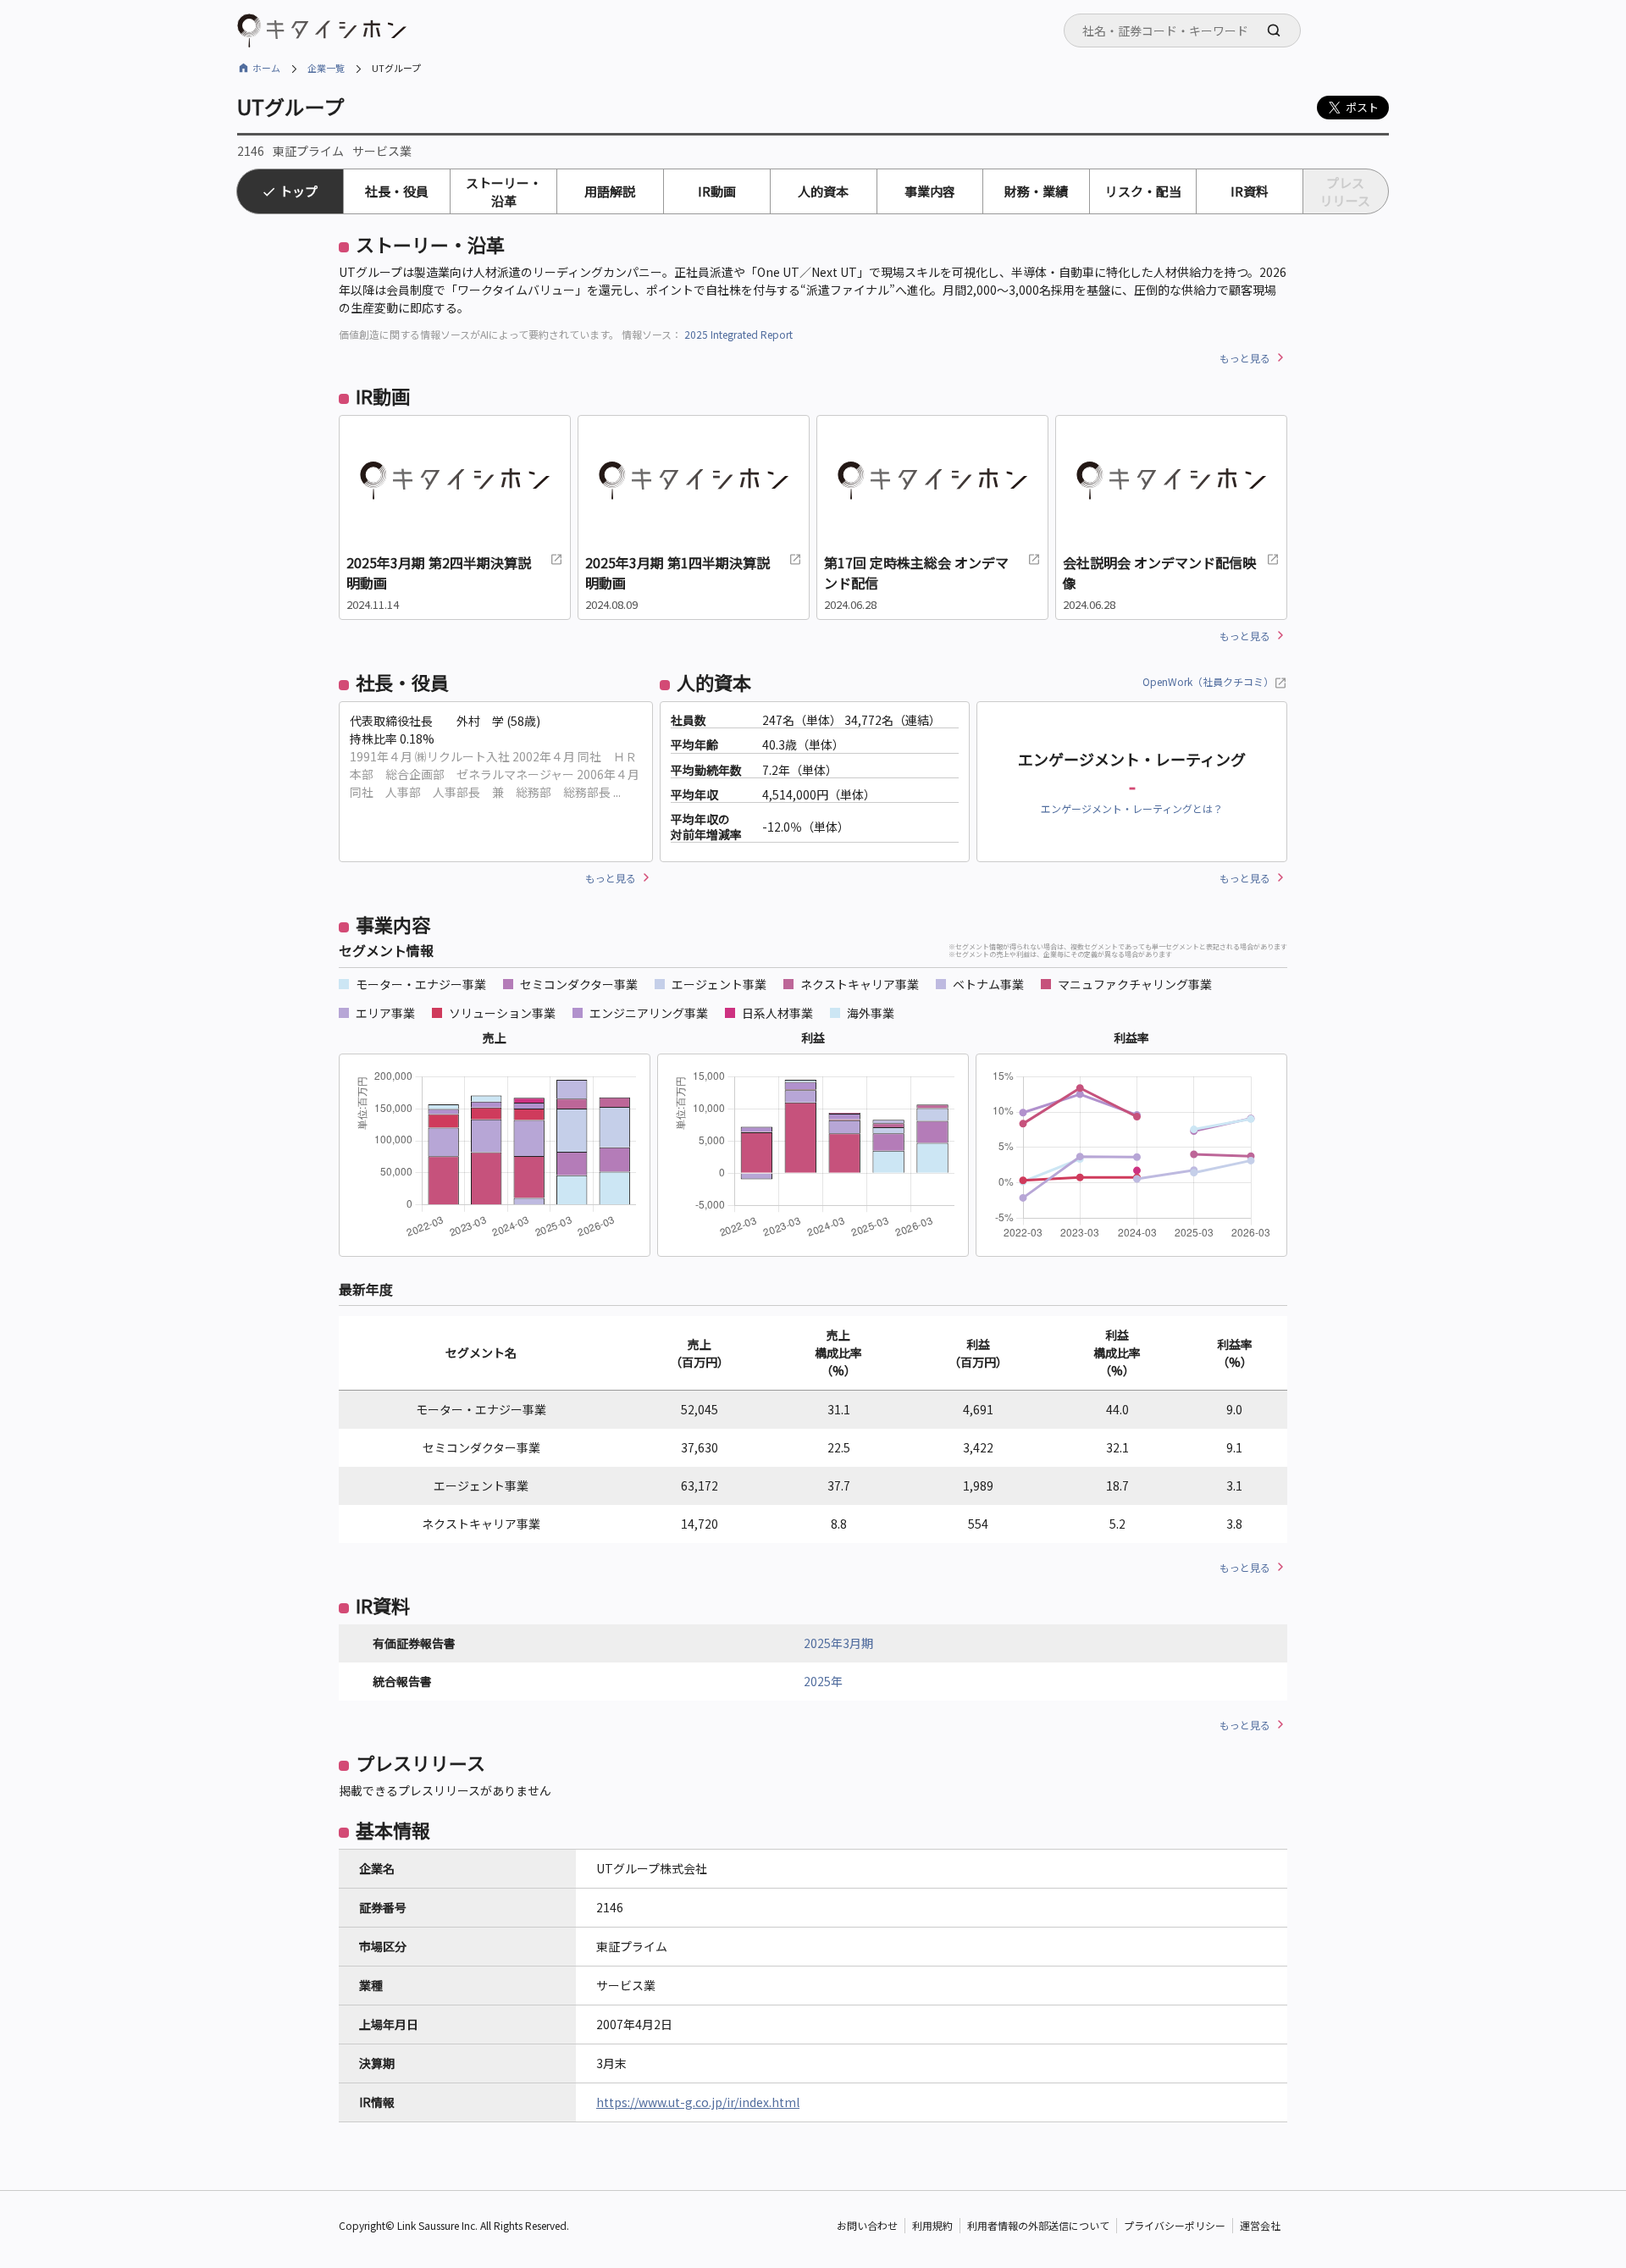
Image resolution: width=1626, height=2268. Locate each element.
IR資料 (1250, 191)
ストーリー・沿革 (504, 191)
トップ (299, 191)
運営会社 (1260, 2225)
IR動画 (717, 191)
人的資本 (823, 191)
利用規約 (932, 2225)
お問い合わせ (867, 2225)
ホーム (266, 68)
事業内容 (930, 191)
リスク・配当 (1143, 191)
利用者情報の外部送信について (1038, 2225)
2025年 (823, 1681)
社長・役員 (397, 191)
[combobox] (1182, 30)
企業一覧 (326, 68)
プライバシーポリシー (1175, 2225)
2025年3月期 (838, 1643)
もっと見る (1245, 358)
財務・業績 (1036, 191)
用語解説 (610, 191)
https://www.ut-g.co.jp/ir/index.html (698, 2102)
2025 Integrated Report (738, 334)
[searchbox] (1187, 30)
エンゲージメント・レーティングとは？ (1132, 808)
